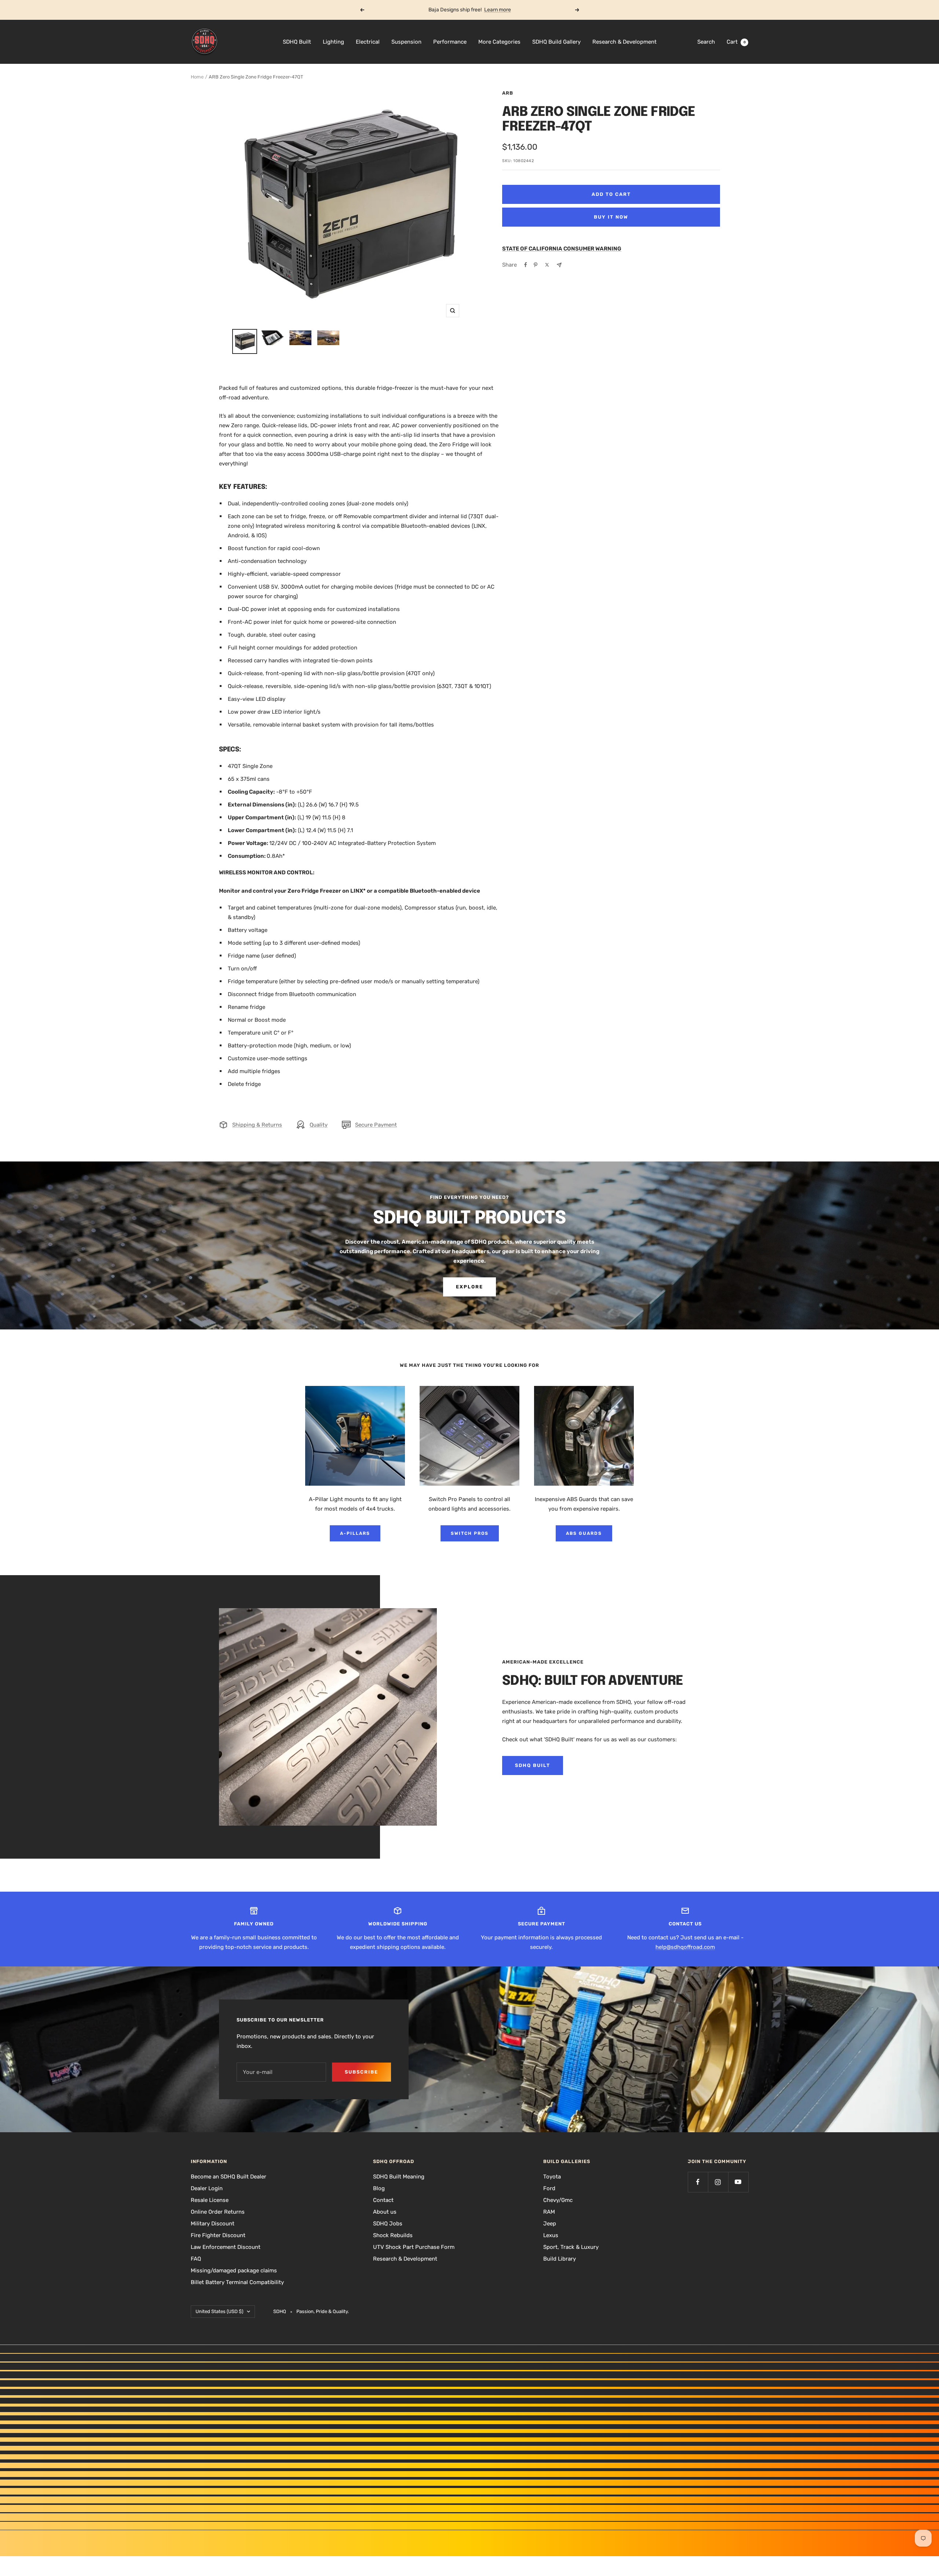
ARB (508, 93)
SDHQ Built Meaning (399, 2177)
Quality (319, 1125)
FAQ (196, 2259)
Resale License (210, 2200)
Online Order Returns (218, 2212)
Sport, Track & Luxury (571, 2247)
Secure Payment (376, 1125)
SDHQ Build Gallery (556, 42)
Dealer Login (207, 2188)
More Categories (499, 42)
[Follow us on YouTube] (738, 2182)
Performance (450, 42)
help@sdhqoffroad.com (685, 1947)
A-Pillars (355, 1533)
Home (197, 77)
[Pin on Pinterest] (536, 265)
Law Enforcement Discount (226, 2247)
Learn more (498, 10)
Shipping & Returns (257, 1125)
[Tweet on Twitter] (547, 265)
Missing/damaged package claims (234, 2271)
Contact (383, 2200)
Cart (736, 42)
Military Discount (213, 2224)
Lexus (551, 2235)
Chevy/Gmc (558, 2200)
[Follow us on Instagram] (718, 2182)
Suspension (406, 42)
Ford (549, 2188)
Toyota (552, 2177)
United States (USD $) (219, 2311)
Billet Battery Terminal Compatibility (237, 2282)
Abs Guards (584, 1533)
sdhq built (533, 1765)
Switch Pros (470, 1533)
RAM (549, 2212)
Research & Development (624, 42)
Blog (379, 2188)
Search (706, 42)
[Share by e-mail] (559, 265)
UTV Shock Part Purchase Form (414, 2247)
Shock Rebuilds (393, 2235)
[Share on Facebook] (526, 265)
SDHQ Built (297, 42)
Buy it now (611, 217)
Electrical (368, 42)
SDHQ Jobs (388, 2224)
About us (385, 2212)
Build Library (560, 2259)
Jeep (550, 2224)
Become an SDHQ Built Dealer (229, 2177)
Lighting (333, 42)
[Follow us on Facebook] (698, 2182)
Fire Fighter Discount (218, 2235)
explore (469, 1287)
